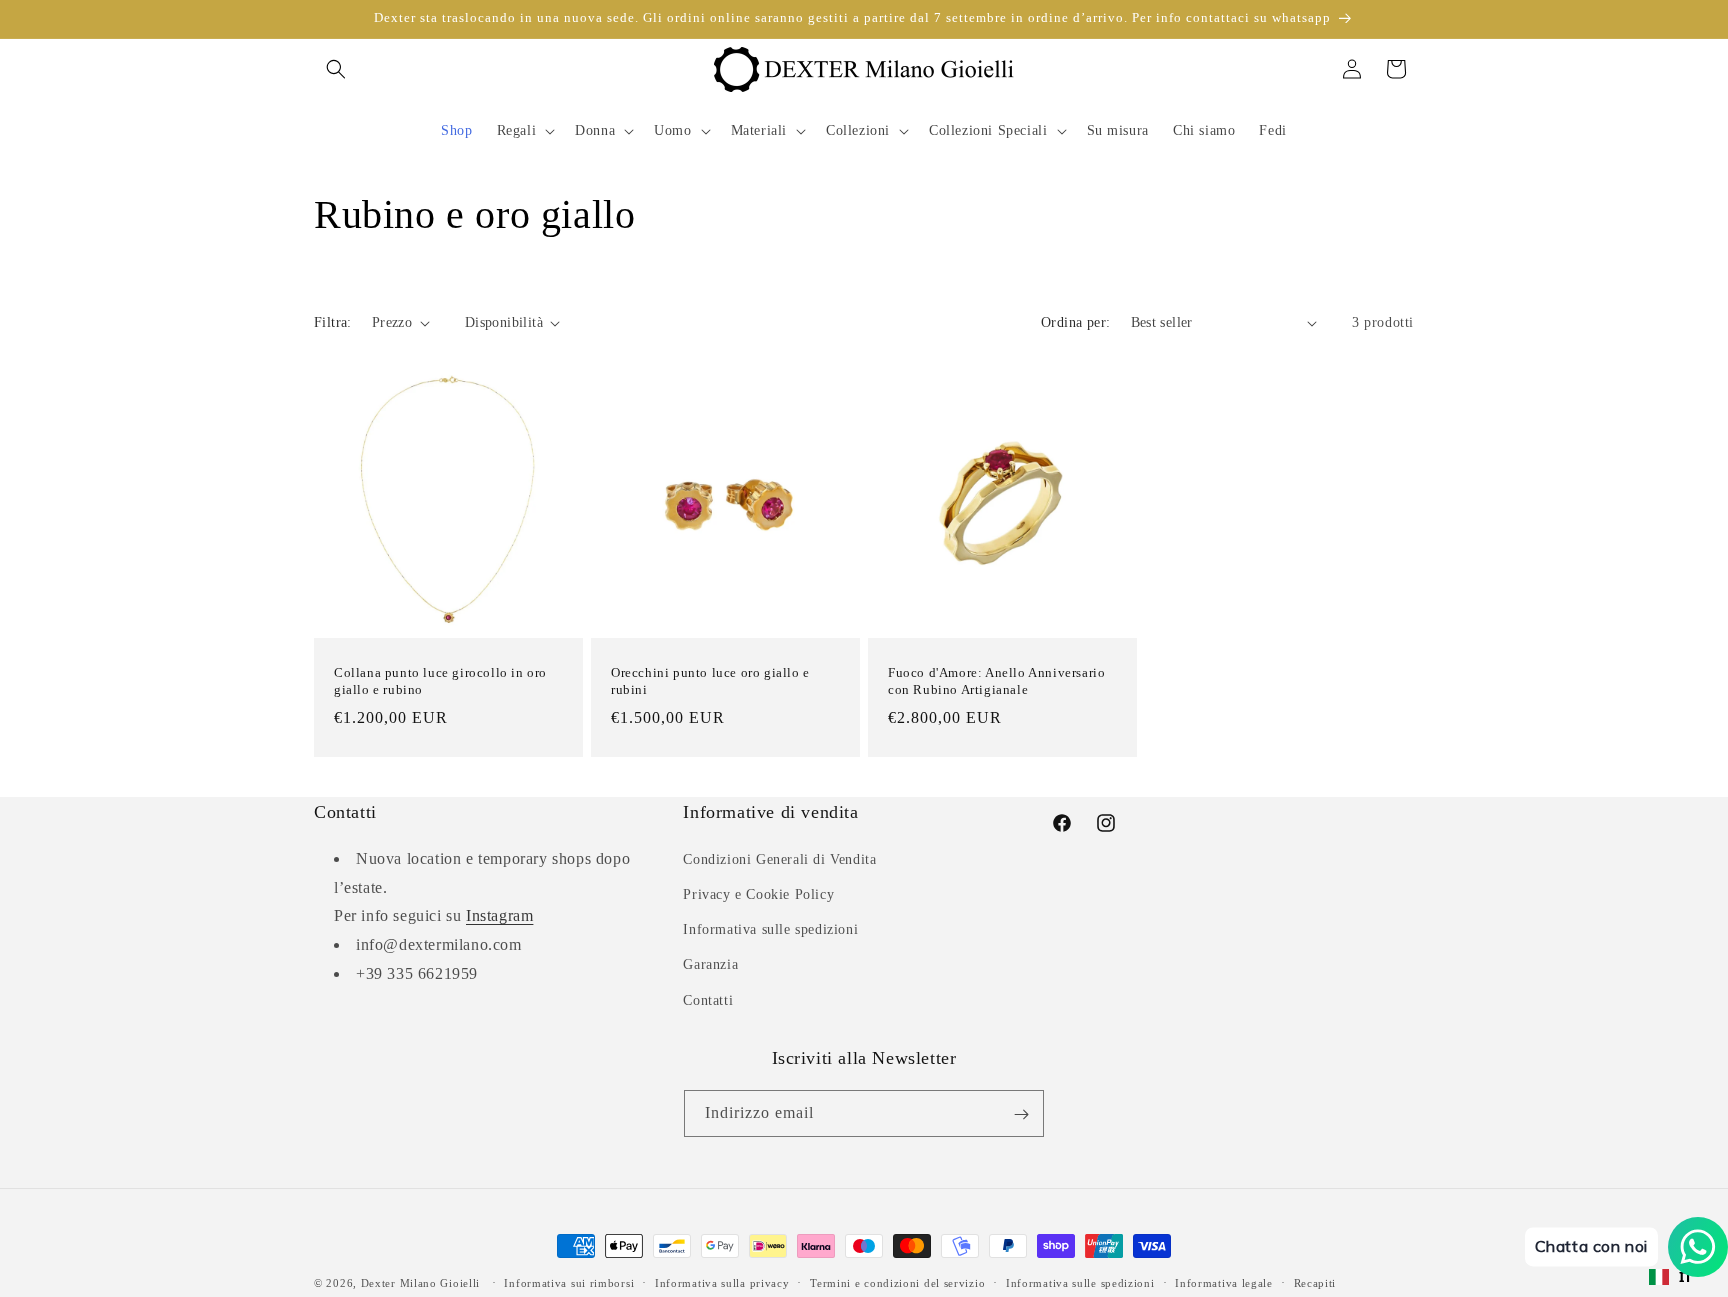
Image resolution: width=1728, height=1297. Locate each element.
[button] (336, 69)
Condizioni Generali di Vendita (779, 858)
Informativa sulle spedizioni (770, 929)
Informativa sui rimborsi (569, 1282)
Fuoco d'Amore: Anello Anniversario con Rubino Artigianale (996, 681)
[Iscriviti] (1021, 1114)
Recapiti (1315, 1282)
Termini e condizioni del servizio (897, 1282)
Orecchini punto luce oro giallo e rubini (710, 681)
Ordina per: (1075, 322)
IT (1686, 1276)
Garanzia (710, 964)
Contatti (708, 999)
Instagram (499, 915)
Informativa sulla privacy (722, 1282)
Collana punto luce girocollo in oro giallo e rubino (440, 681)
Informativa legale (1224, 1282)
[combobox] (1671, 1277)
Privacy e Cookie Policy (758, 893)
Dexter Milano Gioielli (420, 1283)
